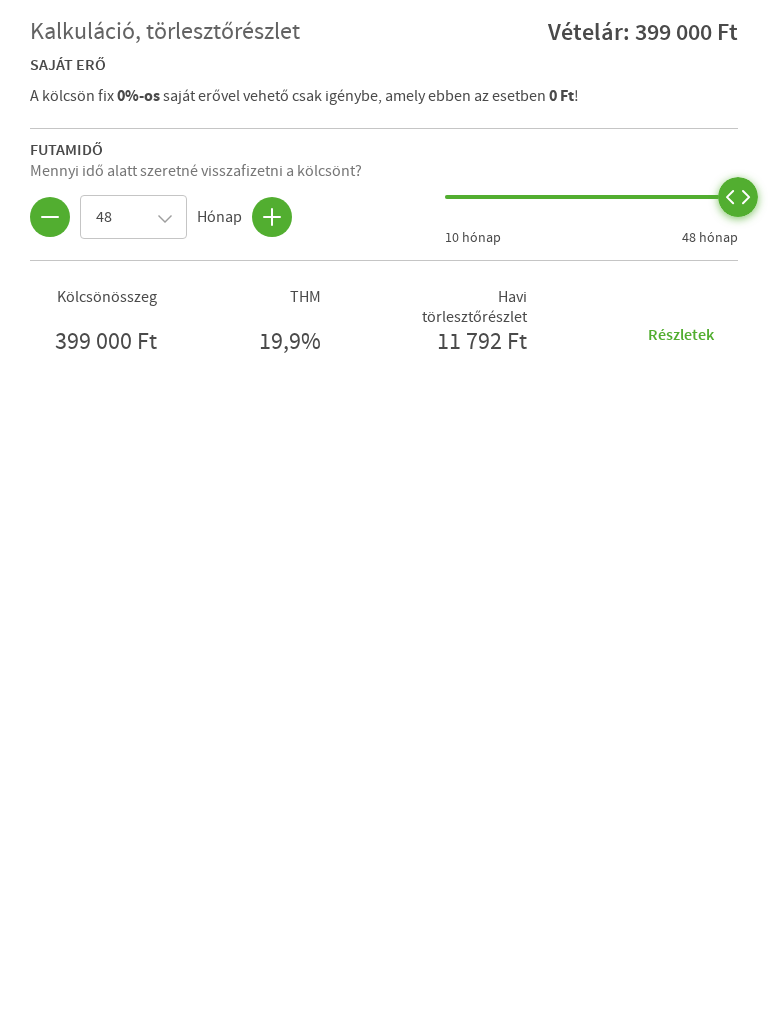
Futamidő (66, 149)
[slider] (738, 197)
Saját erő (68, 64)
